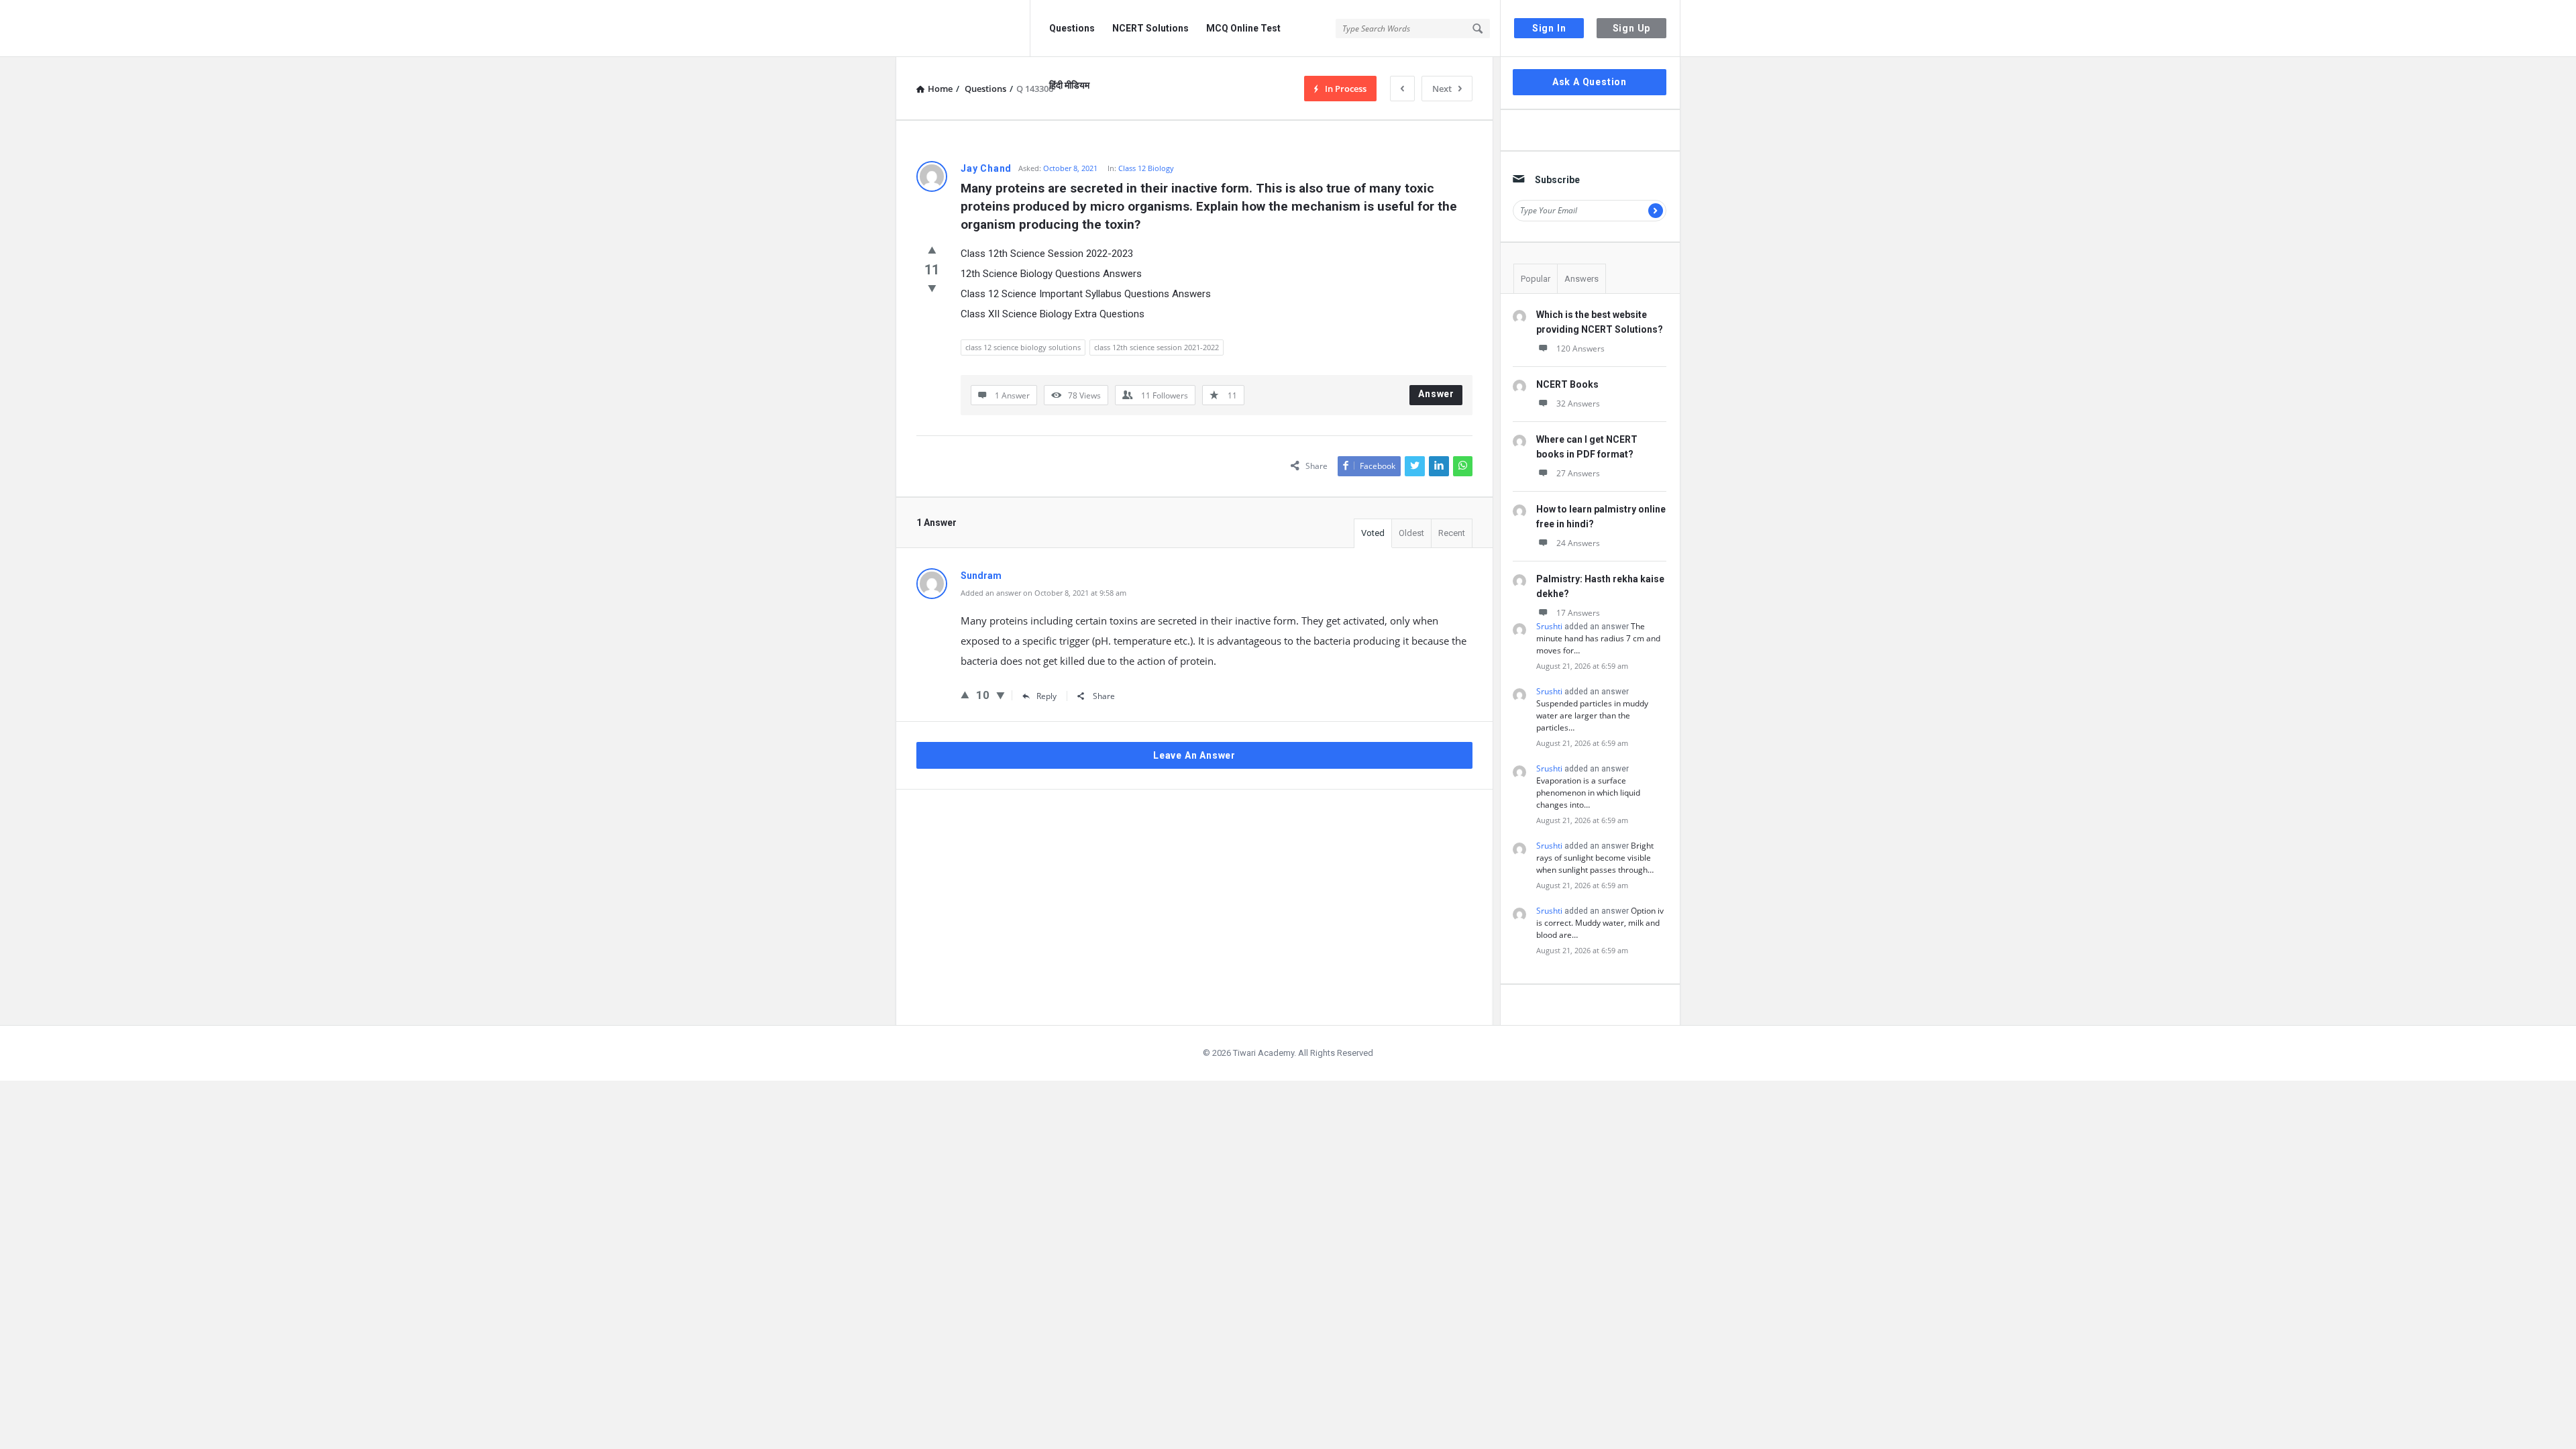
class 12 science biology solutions (1023, 347)
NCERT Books (1567, 384)
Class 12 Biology (1146, 168)
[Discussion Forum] (963, 29)
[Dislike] (932, 288)
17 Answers (1578, 613)
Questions (1072, 28)
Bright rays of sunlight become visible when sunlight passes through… (1595, 858)
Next (1442, 89)
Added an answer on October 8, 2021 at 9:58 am (1043, 593)
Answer (1436, 394)
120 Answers (1580, 348)
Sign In (1549, 28)
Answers (1581, 279)
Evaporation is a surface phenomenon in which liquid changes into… (1588, 793)
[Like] (932, 250)
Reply (1046, 696)
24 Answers (1578, 543)
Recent (1452, 533)
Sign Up (1632, 28)
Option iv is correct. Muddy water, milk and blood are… (1600, 923)
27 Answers (1578, 473)
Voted (1373, 533)
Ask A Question (1590, 82)
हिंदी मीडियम (1069, 85)
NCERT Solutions (1150, 28)
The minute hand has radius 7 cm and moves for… (1598, 638)
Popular (1536, 279)
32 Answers (1578, 404)
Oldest (1411, 533)
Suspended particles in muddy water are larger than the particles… (1592, 715)
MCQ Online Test (1243, 28)
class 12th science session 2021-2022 (1157, 347)
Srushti (1549, 626)
